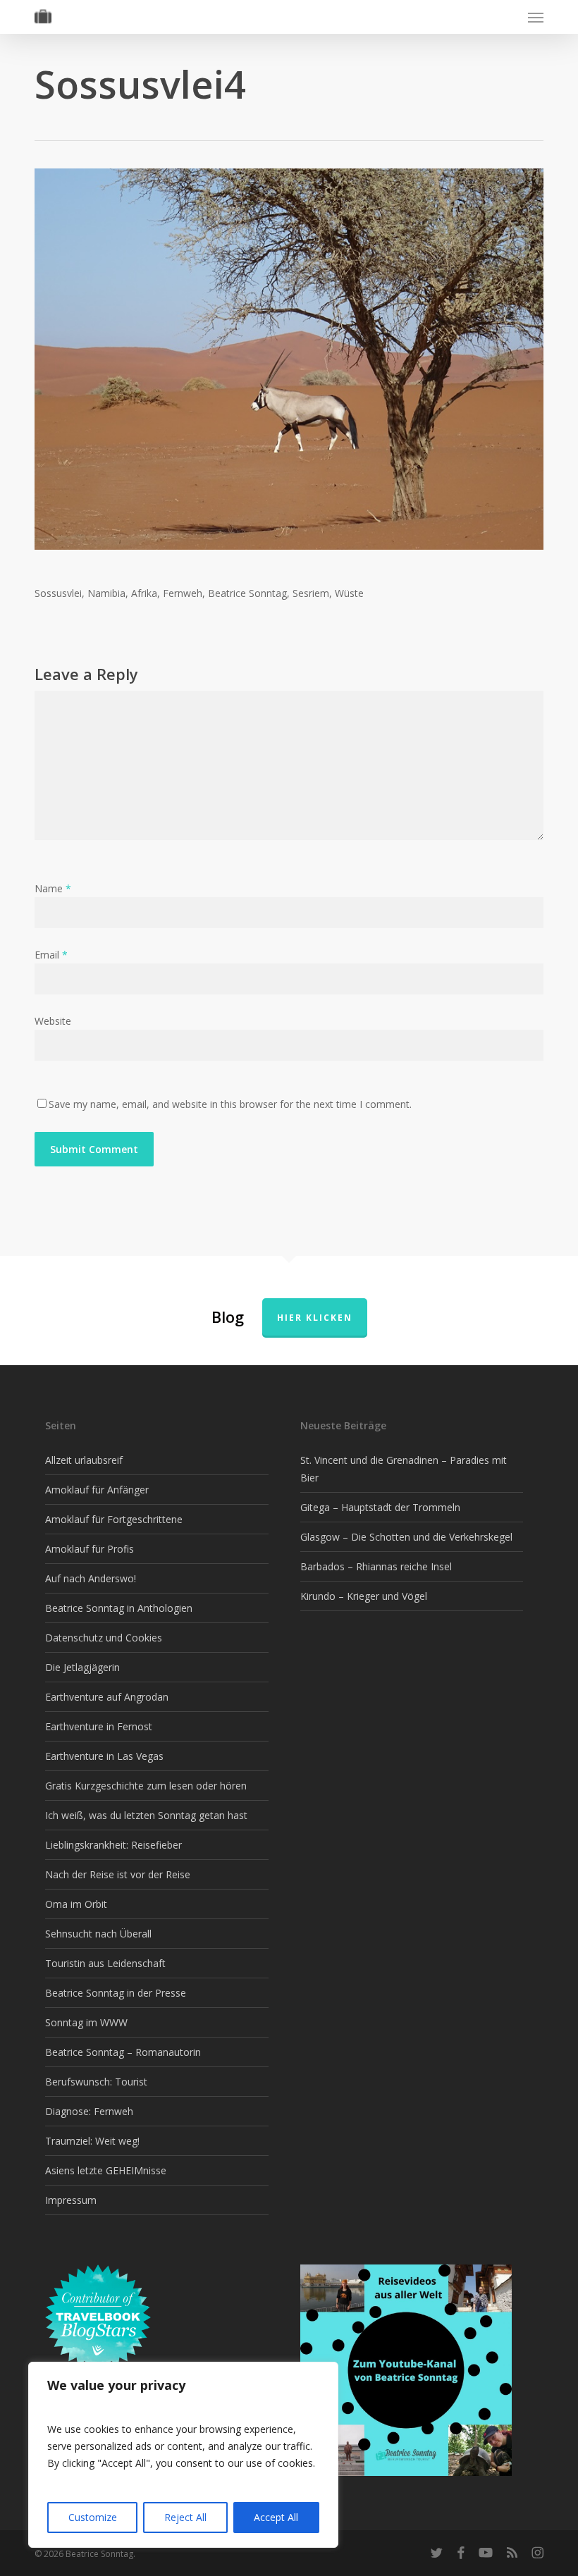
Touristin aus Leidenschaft (105, 1963)
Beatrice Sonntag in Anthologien (119, 1608)
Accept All (276, 2517)
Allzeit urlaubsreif (84, 1460)
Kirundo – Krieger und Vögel (364, 1596)
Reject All (185, 2517)
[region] (183, 2455)
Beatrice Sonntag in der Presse (116, 1993)
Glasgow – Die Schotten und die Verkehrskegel (406, 1537)
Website (53, 1021)
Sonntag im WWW (86, 2022)
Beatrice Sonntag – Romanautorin (123, 2052)
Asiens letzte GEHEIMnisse (106, 2170)
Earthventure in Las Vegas (104, 1756)
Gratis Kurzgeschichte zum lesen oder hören (146, 1786)
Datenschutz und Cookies (104, 1638)
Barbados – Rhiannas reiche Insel (376, 1566)
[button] (536, 17)
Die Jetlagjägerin (82, 1667)
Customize (93, 2517)
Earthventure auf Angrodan (107, 1697)
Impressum (71, 2200)
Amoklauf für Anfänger (97, 1490)
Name (53, 888)
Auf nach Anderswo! (91, 1578)
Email (51, 955)
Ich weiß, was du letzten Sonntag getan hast (146, 1815)
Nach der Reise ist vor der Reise (118, 1874)
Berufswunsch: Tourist (96, 2082)
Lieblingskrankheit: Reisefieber (113, 1845)
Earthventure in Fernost (99, 1726)
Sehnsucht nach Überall (98, 1934)
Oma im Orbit (76, 1904)
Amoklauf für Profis (90, 1549)
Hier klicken (315, 1318)
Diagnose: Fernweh (89, 2111)
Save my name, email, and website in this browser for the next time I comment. (230, 1104)
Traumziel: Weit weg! (92, 2141)
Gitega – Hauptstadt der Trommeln (380, 1507)
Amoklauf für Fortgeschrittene (114, 1519)
